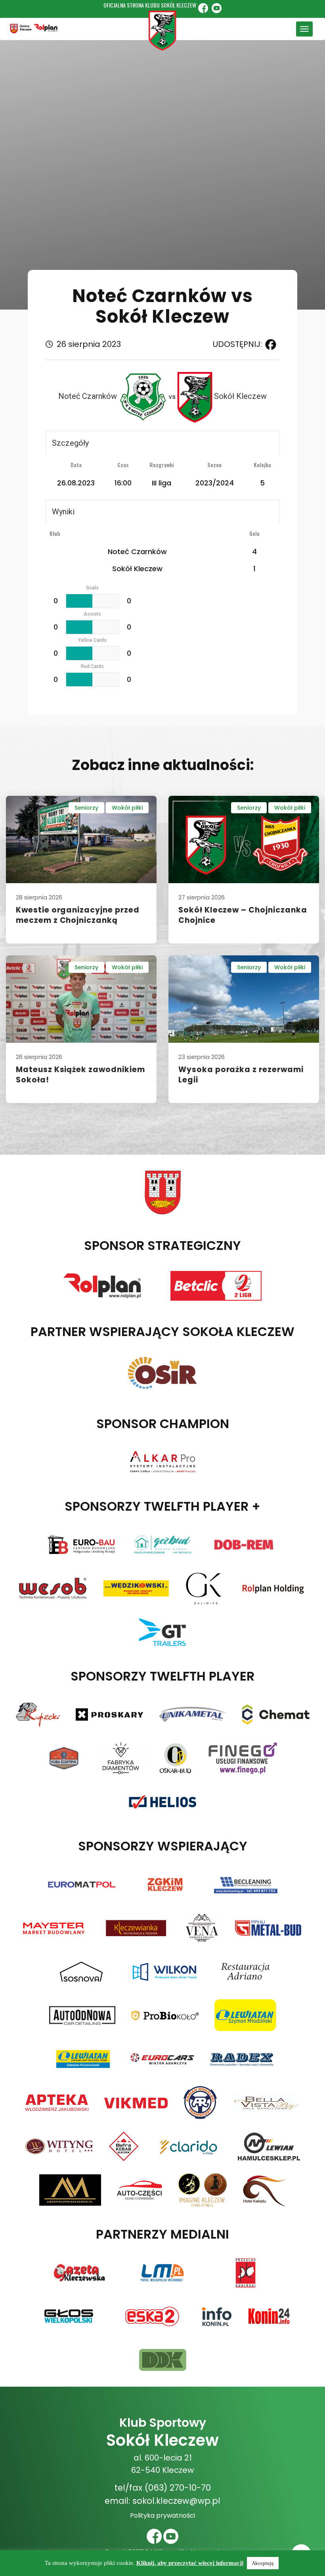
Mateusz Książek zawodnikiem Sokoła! (80, 1075)
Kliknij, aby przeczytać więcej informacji (190, 2563)
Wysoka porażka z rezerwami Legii (241, 1075)
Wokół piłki (127, 808)
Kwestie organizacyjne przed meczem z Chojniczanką (78, 915)
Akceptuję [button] (263, 2563)
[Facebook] (269, 345)
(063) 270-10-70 (178, 2488)
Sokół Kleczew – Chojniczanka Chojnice (243, 915)
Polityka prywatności (162, 2515)
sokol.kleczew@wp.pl (176, 2501)
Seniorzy (86, 808)
